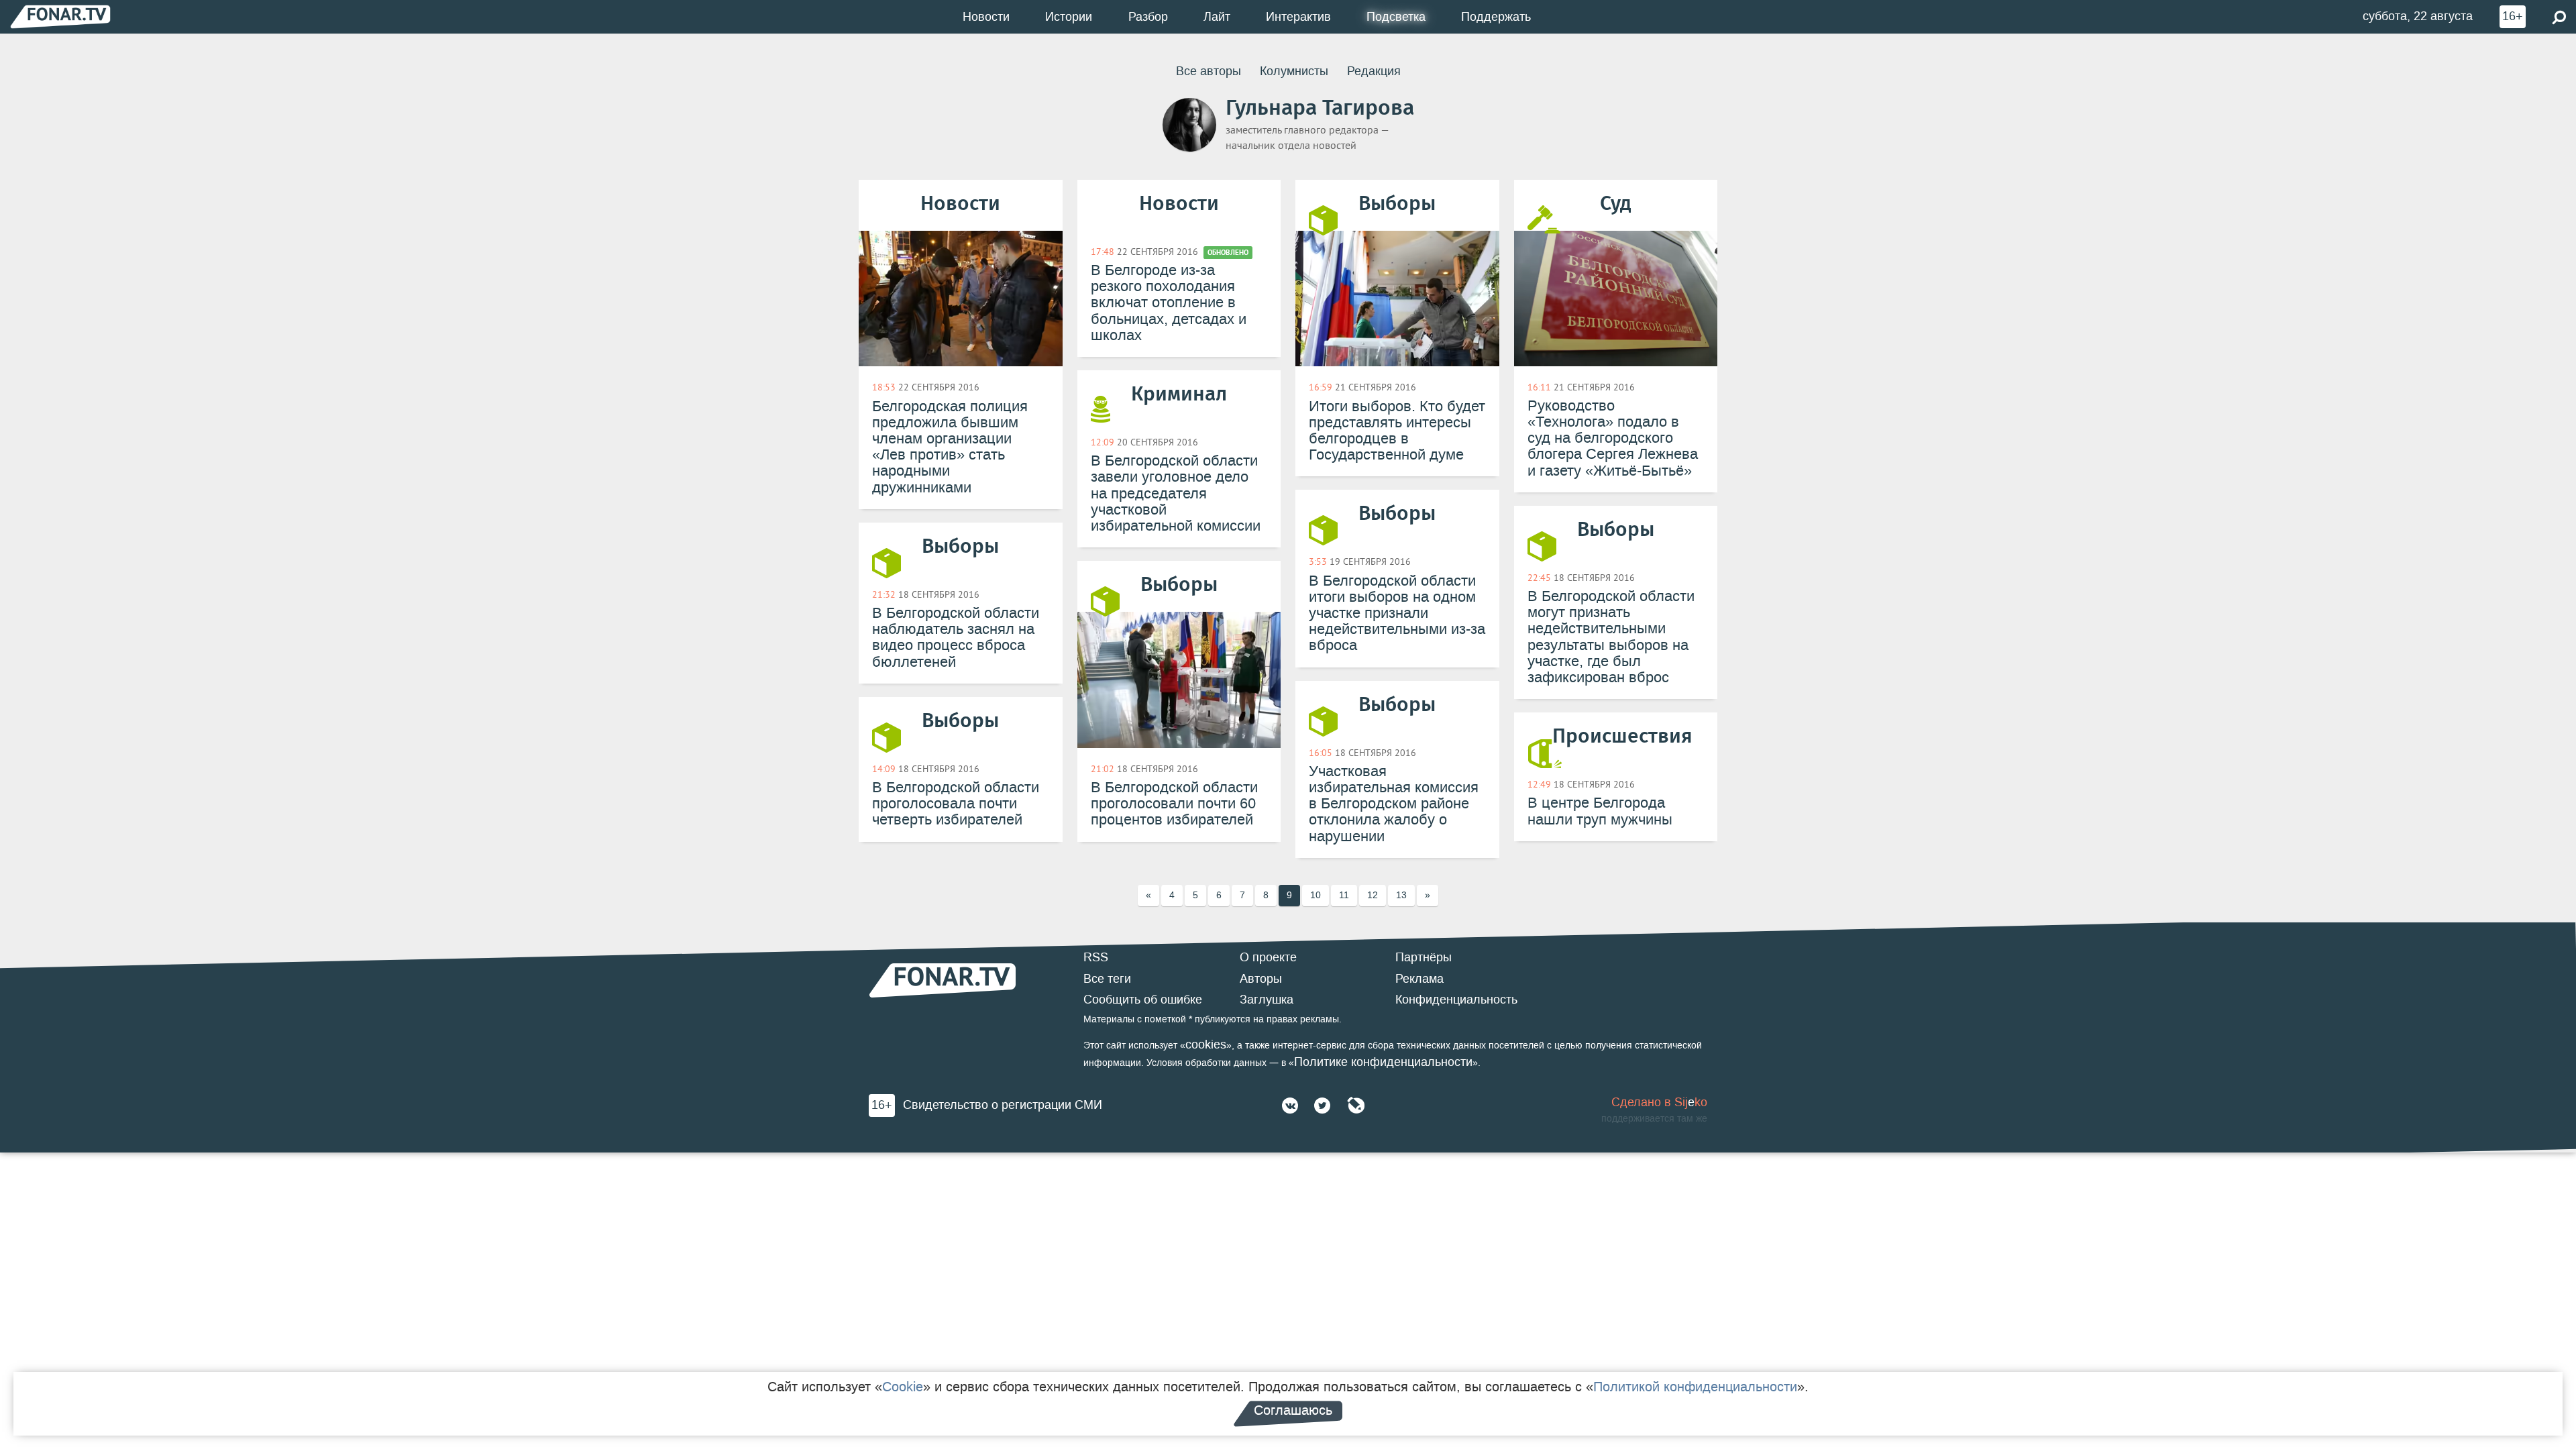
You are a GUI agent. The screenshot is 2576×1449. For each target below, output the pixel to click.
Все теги (1107, 979)
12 (1373, 895)
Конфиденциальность (1456, 1000)
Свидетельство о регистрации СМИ (1003, 1105)
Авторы (1261, 979)
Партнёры (1424, 957)
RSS (1096, 957)
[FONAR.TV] (60, 16)
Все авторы (1209, 71)
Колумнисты (1294, 71)
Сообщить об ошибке (1143, 1000)
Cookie (903, 1387)
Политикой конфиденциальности (1695, 1387)
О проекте (1268, 957)
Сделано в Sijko (1659, 1102)
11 (1344, 895)
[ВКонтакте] (1290, 1106)
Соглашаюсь (1293, 1410)
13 (1401, 895)
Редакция (1374, 71)
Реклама (1419, 979)
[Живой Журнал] (1356, 1106)
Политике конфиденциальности (1383, 1062)
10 (1316, 895)
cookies (1206, 1044)
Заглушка (1267, 1000)
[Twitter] (1322, 1106)
